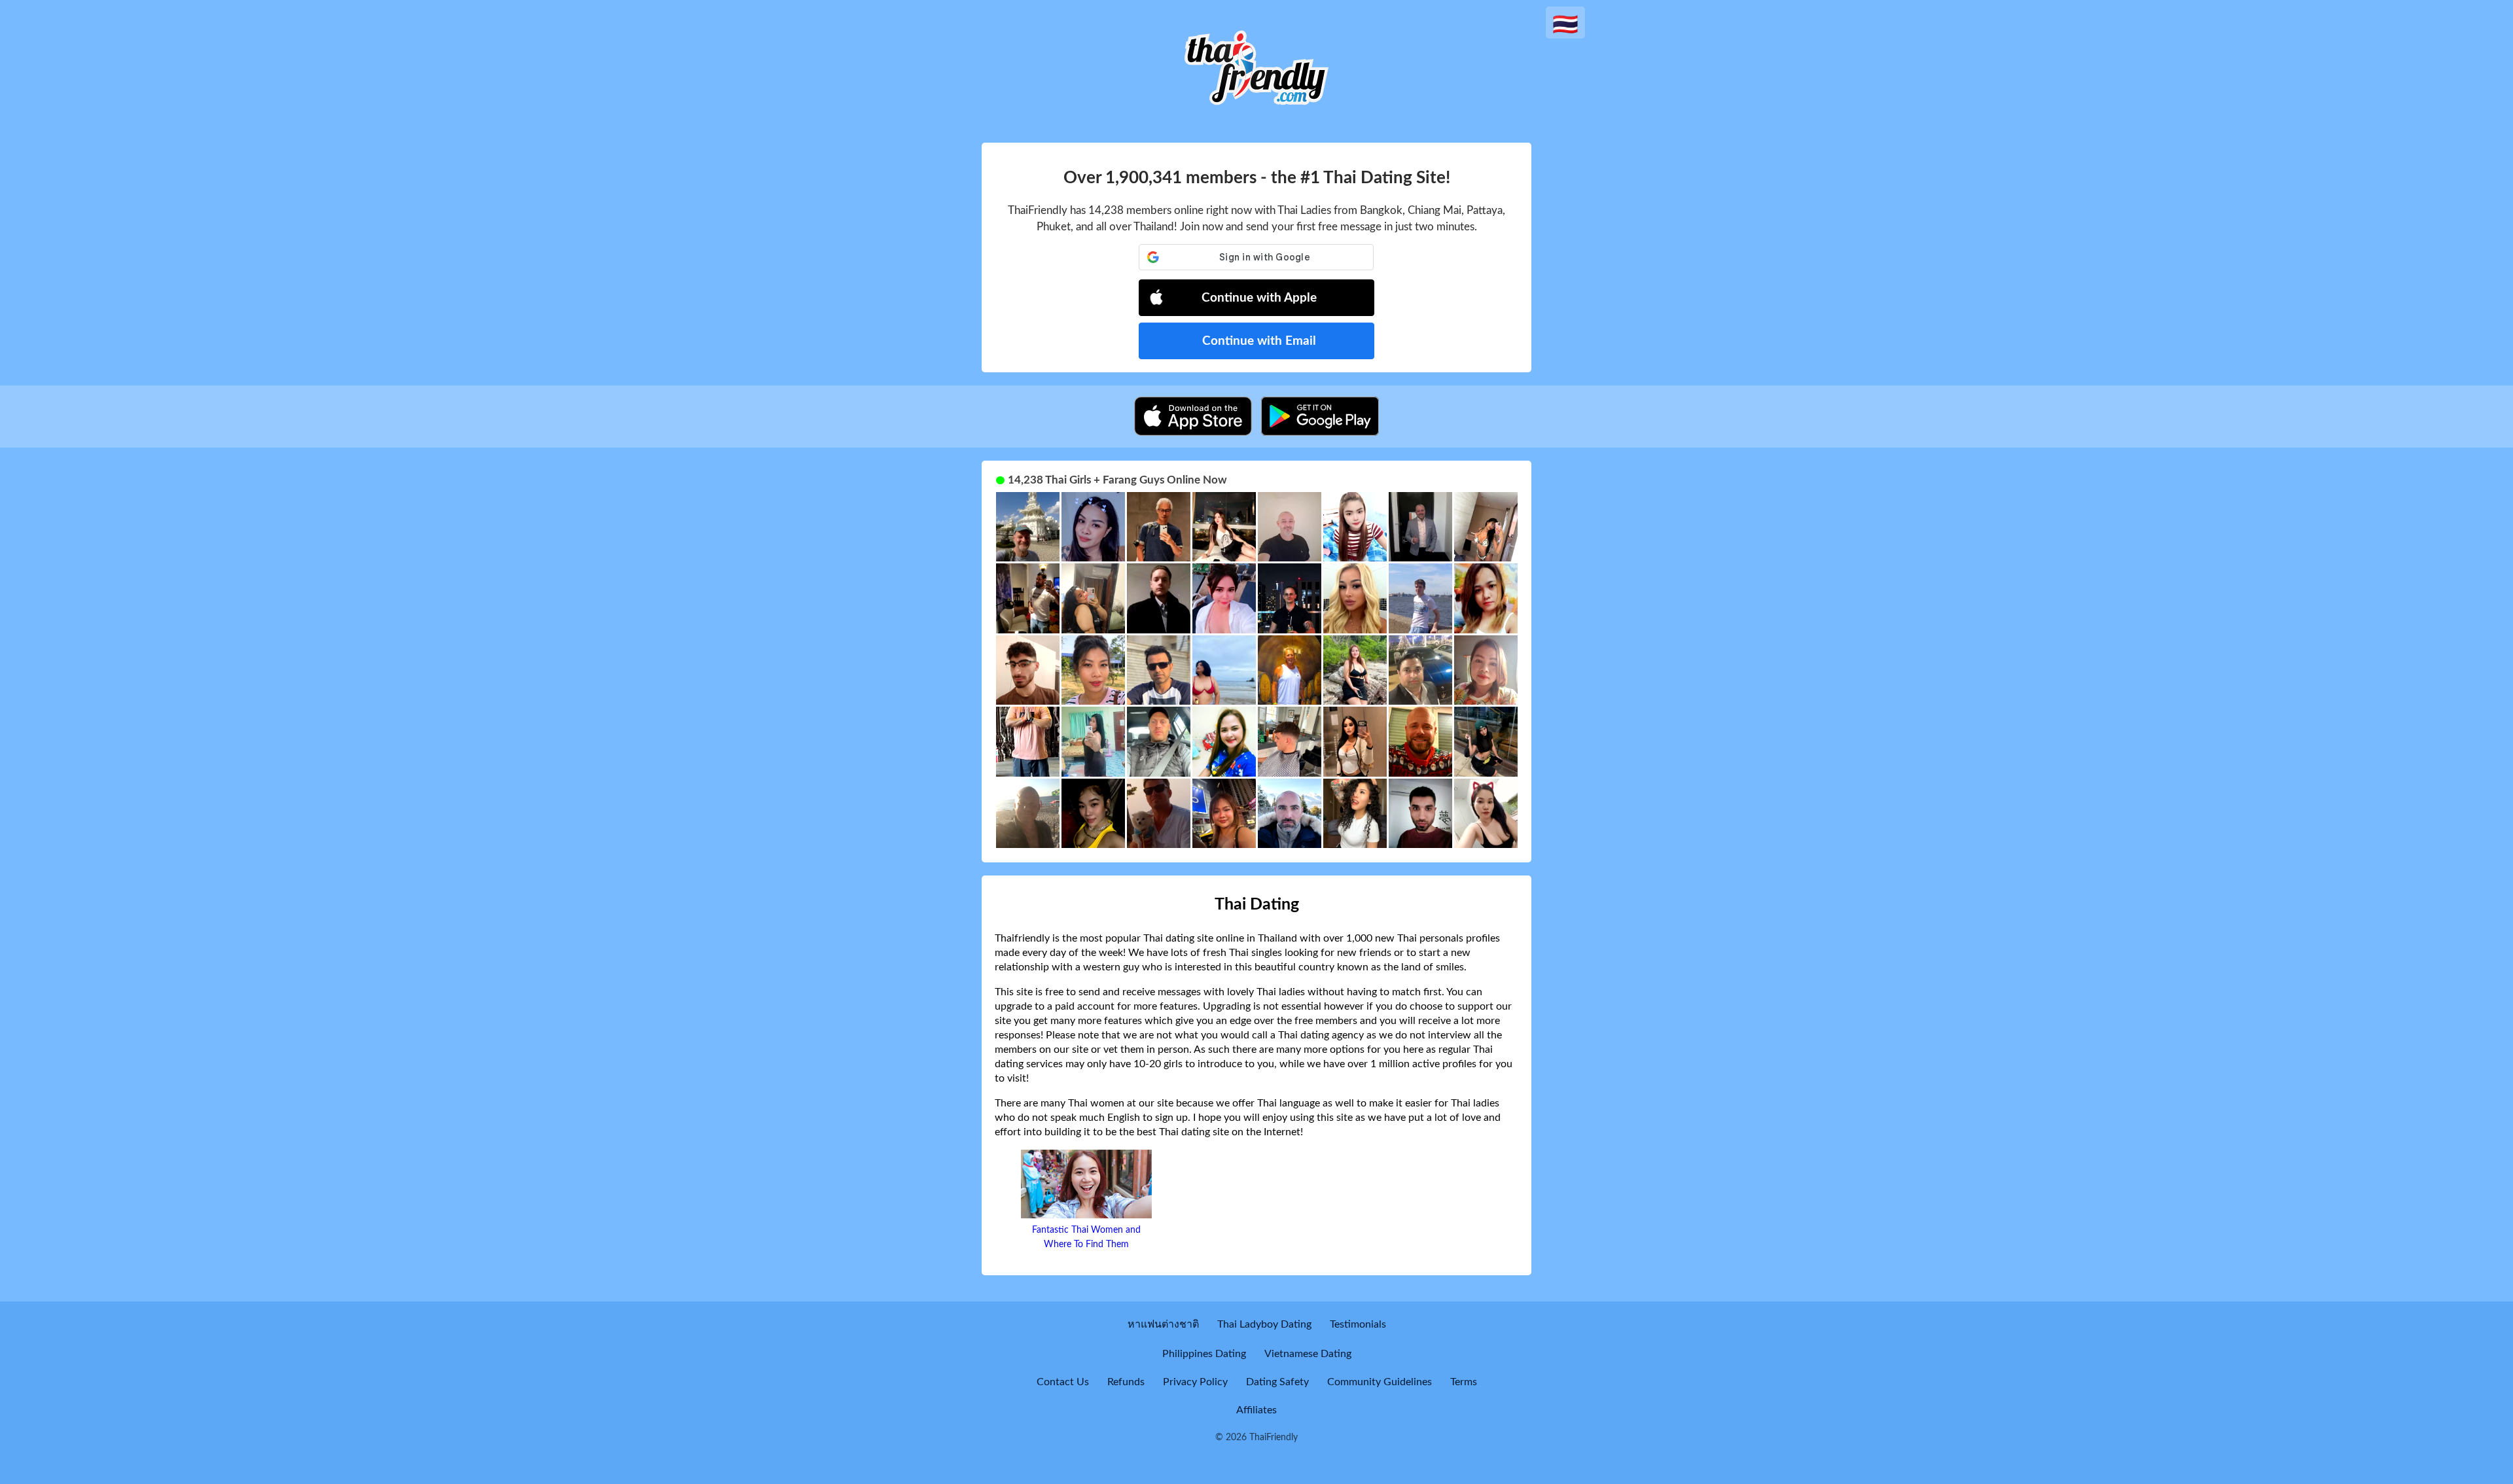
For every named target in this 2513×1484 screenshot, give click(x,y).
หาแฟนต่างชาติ (1163, 1324)
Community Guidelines (1380, 1382)
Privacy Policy (1195, 1382)
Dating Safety (1277, 1382)
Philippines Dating (1204, 1354)
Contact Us (1063, 1382)
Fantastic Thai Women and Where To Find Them (1086, 1237)
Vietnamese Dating (1308, 1354)
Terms (1464, 1382)
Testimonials (1358, 1324)
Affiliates (1256, 1410)
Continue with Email (1259, 341)
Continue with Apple (1259, 298)
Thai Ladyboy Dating (1264, 1324)
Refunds (1126, 1382)
